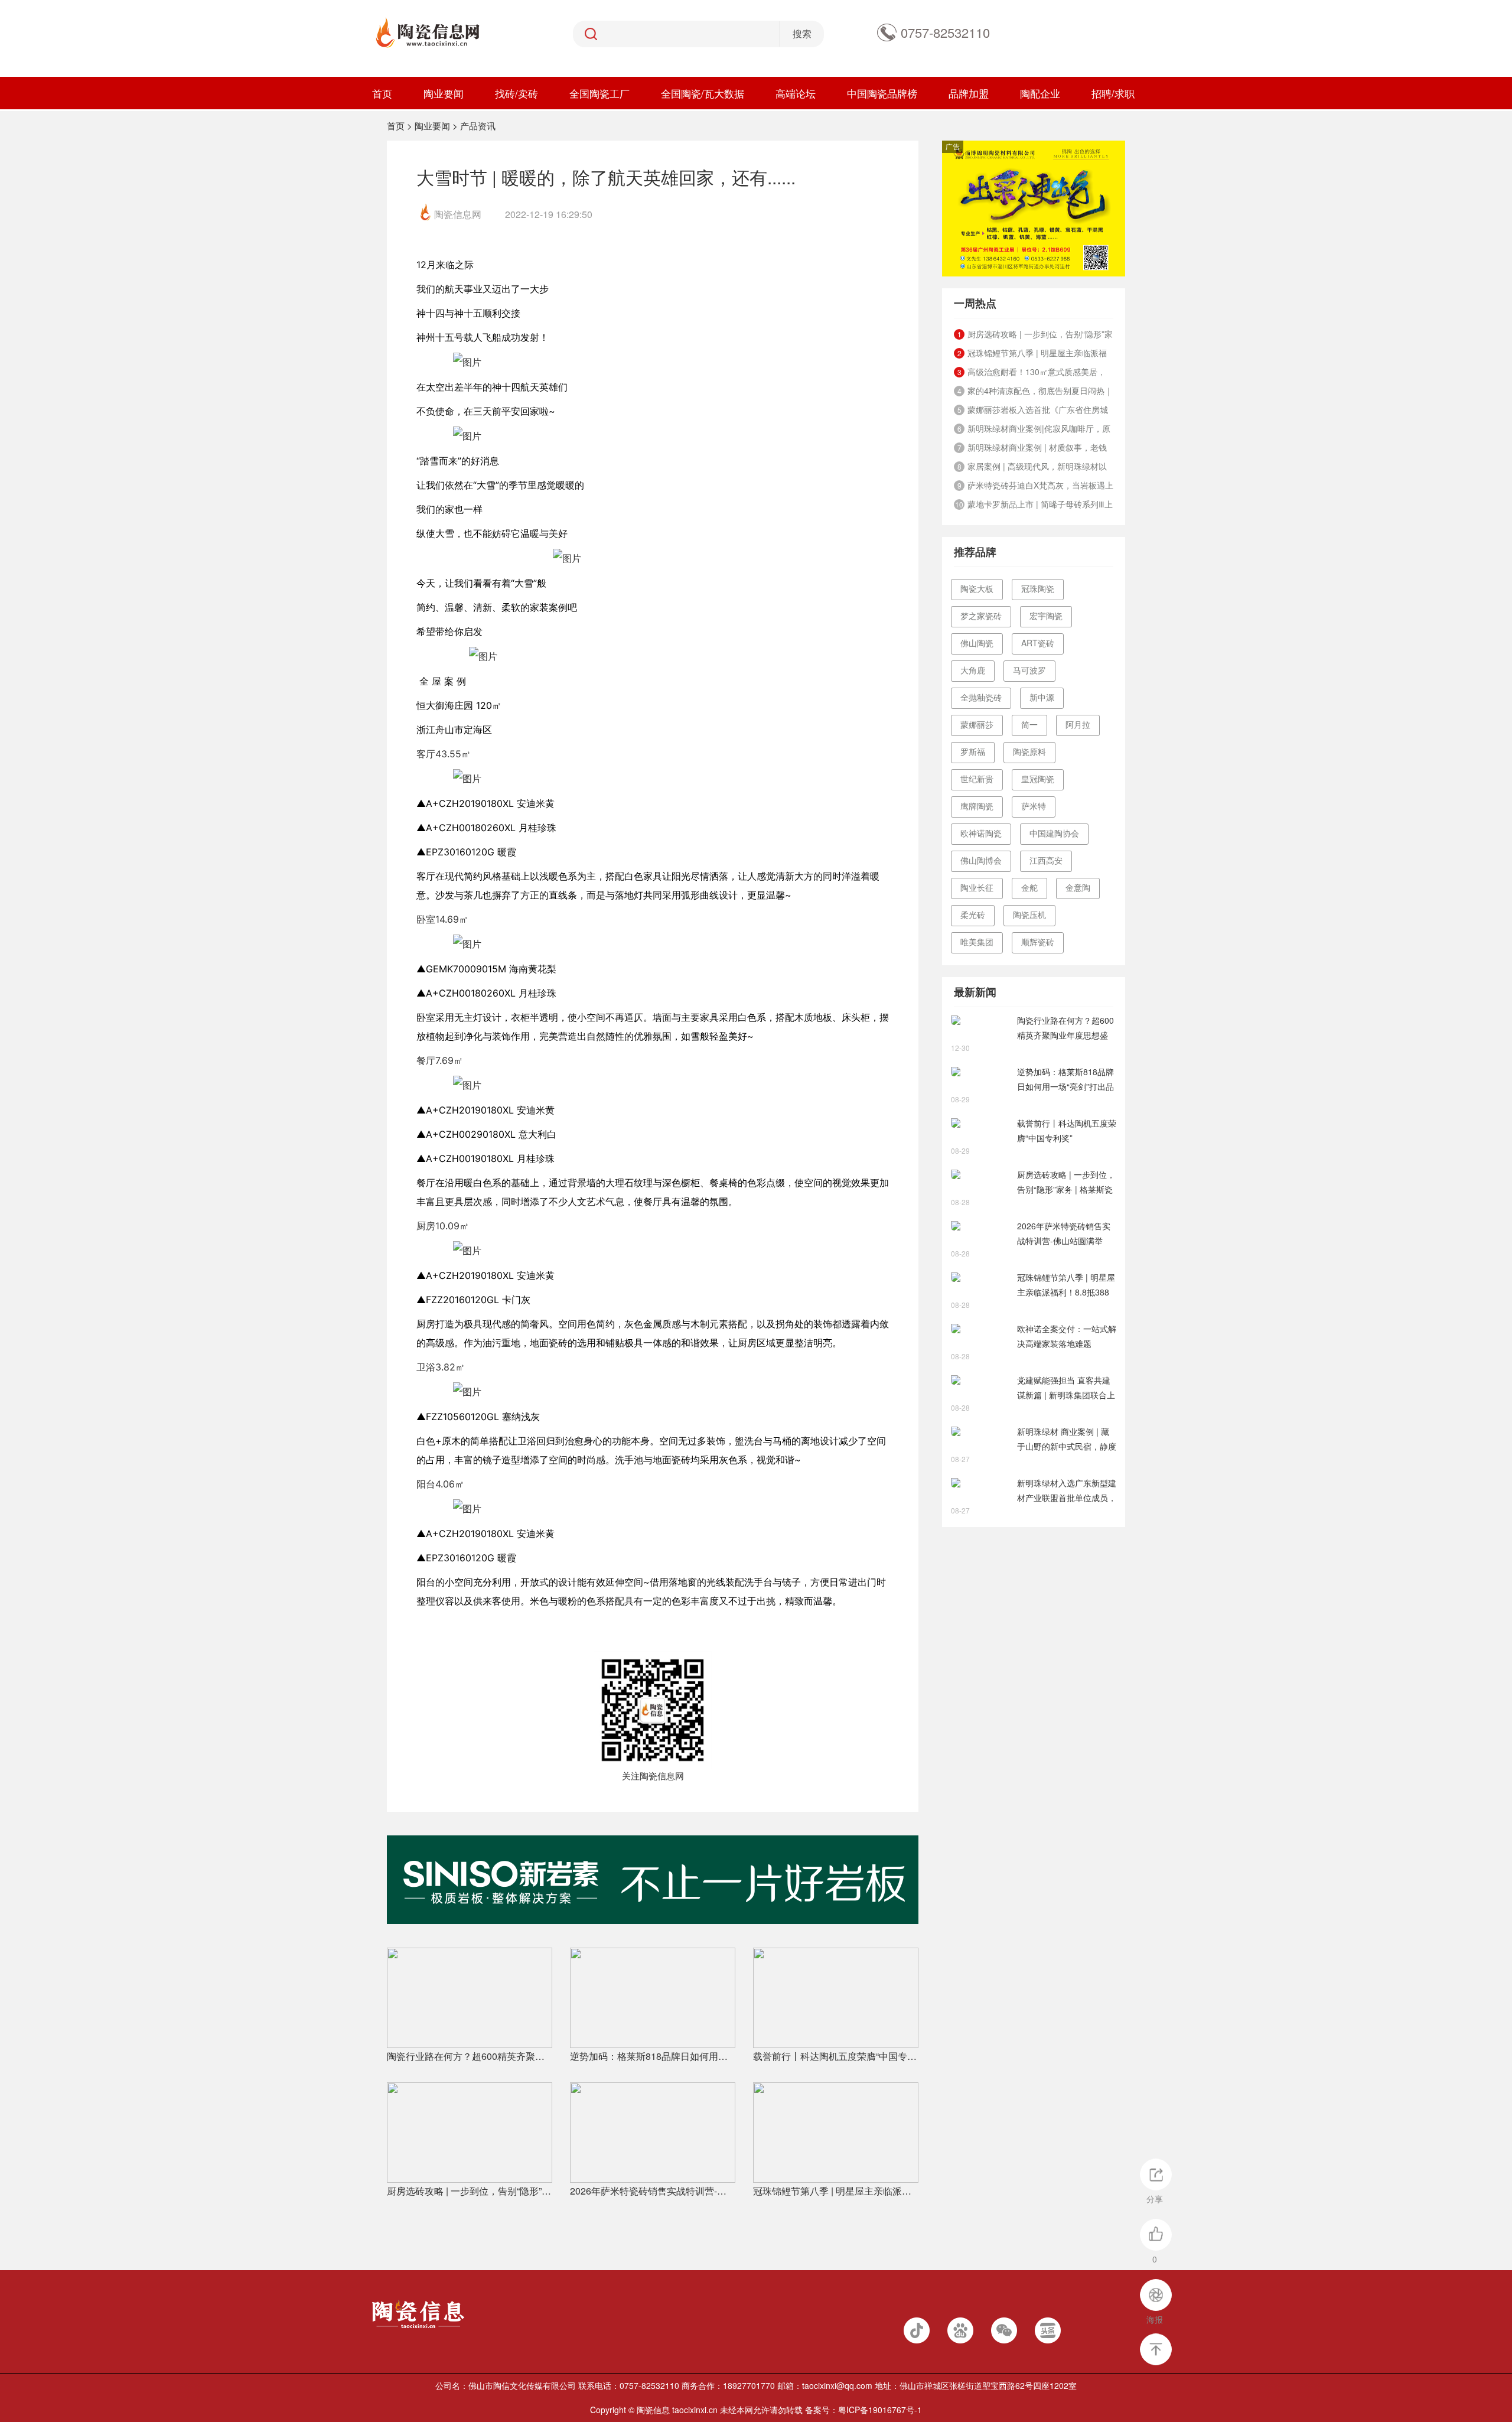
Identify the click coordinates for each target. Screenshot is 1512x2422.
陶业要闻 (444, 93)
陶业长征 (977, 887)
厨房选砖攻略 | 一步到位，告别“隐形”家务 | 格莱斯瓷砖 (470, 2191)
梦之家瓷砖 (981, 616)
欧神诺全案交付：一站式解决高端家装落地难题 (1067, 1336)
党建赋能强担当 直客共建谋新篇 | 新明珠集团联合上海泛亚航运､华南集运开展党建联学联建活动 (1066, 1388)
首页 (382, 93)
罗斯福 (973, 751)
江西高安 (1046, 860)
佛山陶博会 (981, 860)
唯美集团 (977, 942)
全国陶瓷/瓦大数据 (703, 93)
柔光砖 (973, 914)
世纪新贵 (977, 779)
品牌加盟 (969, 93)
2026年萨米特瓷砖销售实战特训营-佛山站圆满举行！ (653, 2191)
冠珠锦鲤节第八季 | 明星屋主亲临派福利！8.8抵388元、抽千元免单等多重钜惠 (836, 2191)
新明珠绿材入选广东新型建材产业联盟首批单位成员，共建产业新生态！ (1067, 1491)
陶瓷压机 (1029, 914)
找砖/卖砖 (517, 93)
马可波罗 (1029, 670)
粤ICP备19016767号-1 (880, 2410)
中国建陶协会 (1054, 833)
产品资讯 (478, 126)
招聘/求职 (1113, 93)
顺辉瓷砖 (1038, 942)
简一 (1029, 724)
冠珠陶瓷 (1038, 588)
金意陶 (1078, 887)
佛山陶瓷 (977, 643)
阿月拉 (1078, 724)
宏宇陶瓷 (1046, 616)
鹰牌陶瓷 (977, 806)
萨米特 (1034, 806)
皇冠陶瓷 (1038, 779)
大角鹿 (973, 670)
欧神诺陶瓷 (981, 833)
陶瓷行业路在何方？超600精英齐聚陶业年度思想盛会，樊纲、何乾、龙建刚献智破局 (470, 2056)
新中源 (1042, 697)
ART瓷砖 (1038, 643)
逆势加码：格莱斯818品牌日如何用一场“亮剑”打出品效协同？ (653, 2056)
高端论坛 (796, 93)
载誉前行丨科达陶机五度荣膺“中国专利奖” (836, 2056)
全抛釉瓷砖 (981, 697)
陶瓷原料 (1029, 751)
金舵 (1029, 887)
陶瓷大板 (977, 588)
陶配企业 (1040, 93)
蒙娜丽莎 (977, 724)
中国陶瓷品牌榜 (882, 93)
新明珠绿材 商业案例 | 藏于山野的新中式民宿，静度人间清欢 (1067, 1440)
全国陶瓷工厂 (599, 93)
